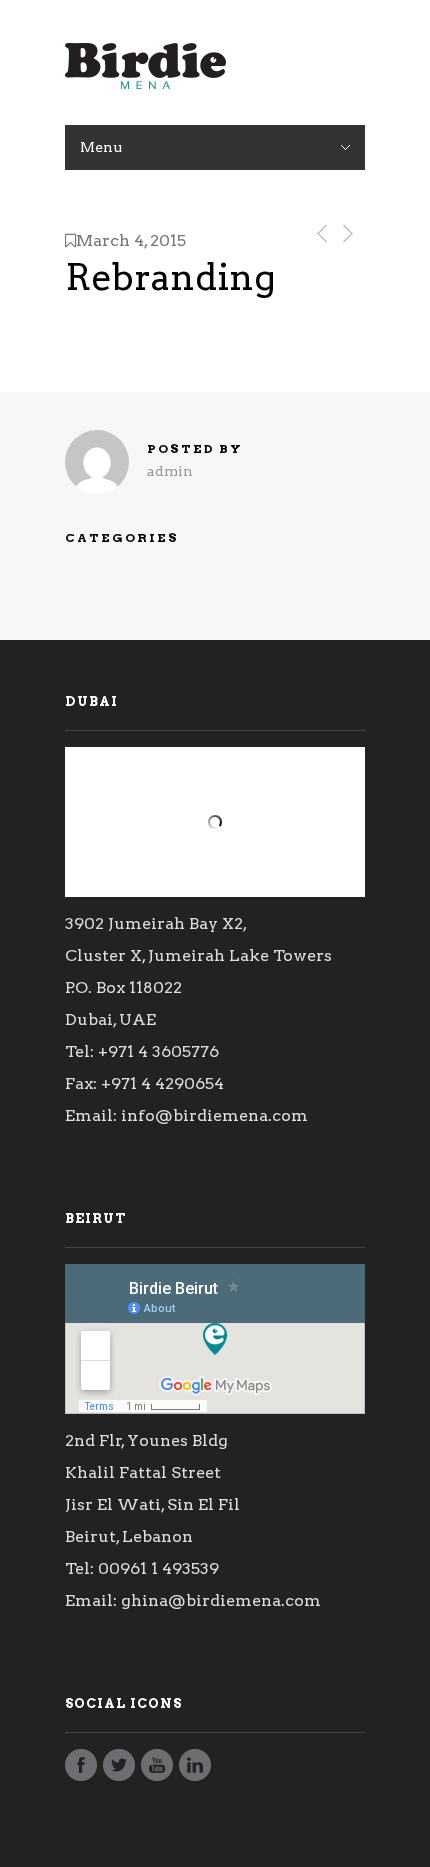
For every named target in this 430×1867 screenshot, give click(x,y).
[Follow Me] (119, 1770)
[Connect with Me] (195, 1770)
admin (170, 471)
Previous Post (318, 233)
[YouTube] (157, 1770)
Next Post (346, 233)
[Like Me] (81, 1770)
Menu (101, 147)
